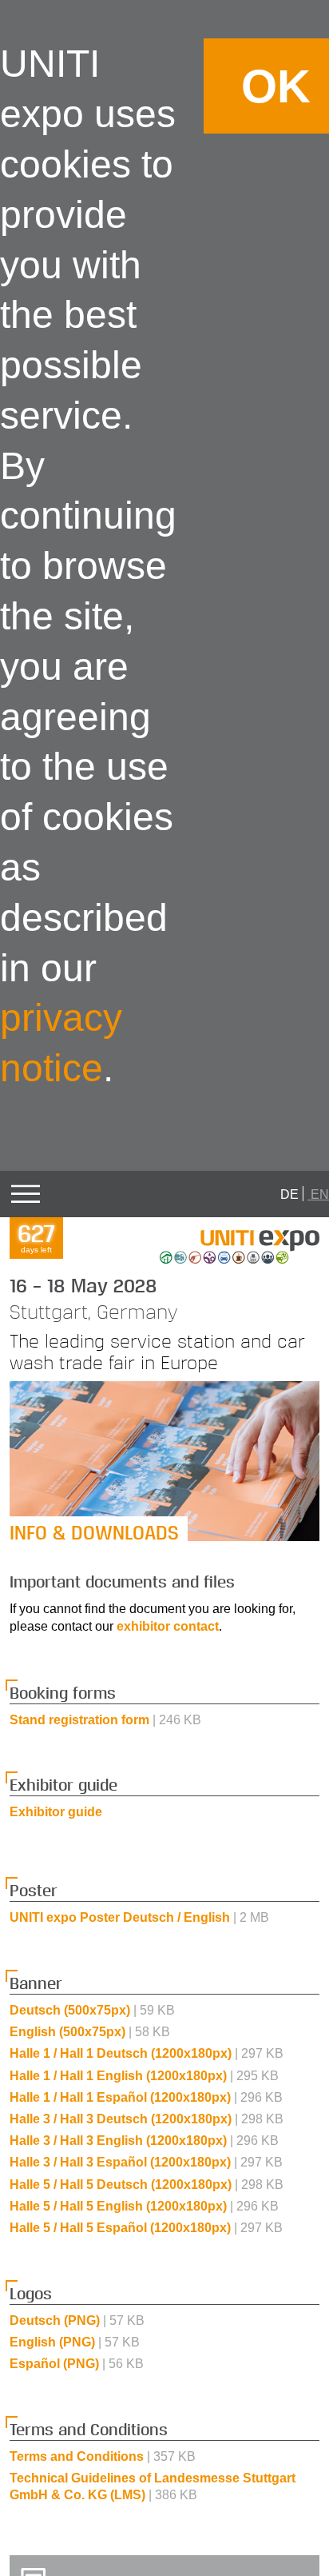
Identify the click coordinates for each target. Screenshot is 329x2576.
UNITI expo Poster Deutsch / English (139, 1917)
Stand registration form (105, 1720)
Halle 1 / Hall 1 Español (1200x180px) (146, 2097)
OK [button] (276, 86)
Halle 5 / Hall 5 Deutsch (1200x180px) (147, 2185)
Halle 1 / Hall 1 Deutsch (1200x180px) (147, 2053)
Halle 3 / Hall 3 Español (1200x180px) (146, 2162)
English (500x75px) (90, 2032)
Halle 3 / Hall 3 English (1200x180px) (144, 2141)
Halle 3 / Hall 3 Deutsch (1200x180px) (147, 2119)
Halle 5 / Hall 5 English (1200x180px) (144, 2206)
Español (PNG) (77, 2364)
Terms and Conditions (103, 2456)
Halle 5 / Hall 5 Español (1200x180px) (146, 2228)
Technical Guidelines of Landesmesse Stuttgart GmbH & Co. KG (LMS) (153, 2486)
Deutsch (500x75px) (92, 2010)
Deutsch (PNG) (77, 2320)
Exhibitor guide (56, 1812)
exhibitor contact (168, 1626)
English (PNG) (75, 2342)
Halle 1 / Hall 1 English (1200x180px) (144, 2076)
